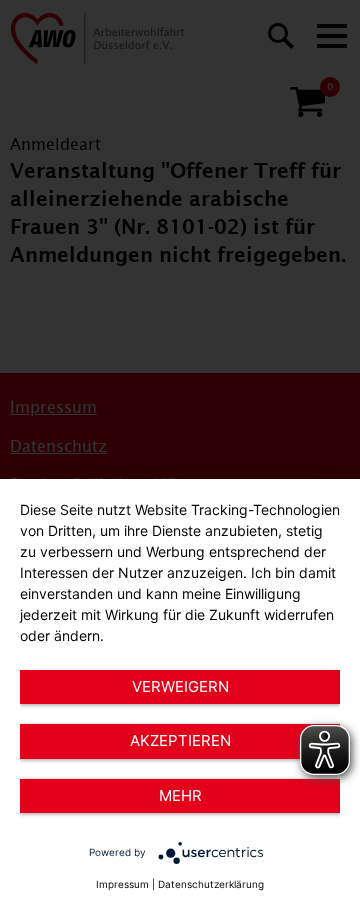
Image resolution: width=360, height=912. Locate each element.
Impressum (122, 884)
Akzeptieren (180, 740)
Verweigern (180, 686)
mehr (180, 795)
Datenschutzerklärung (211, 884)
